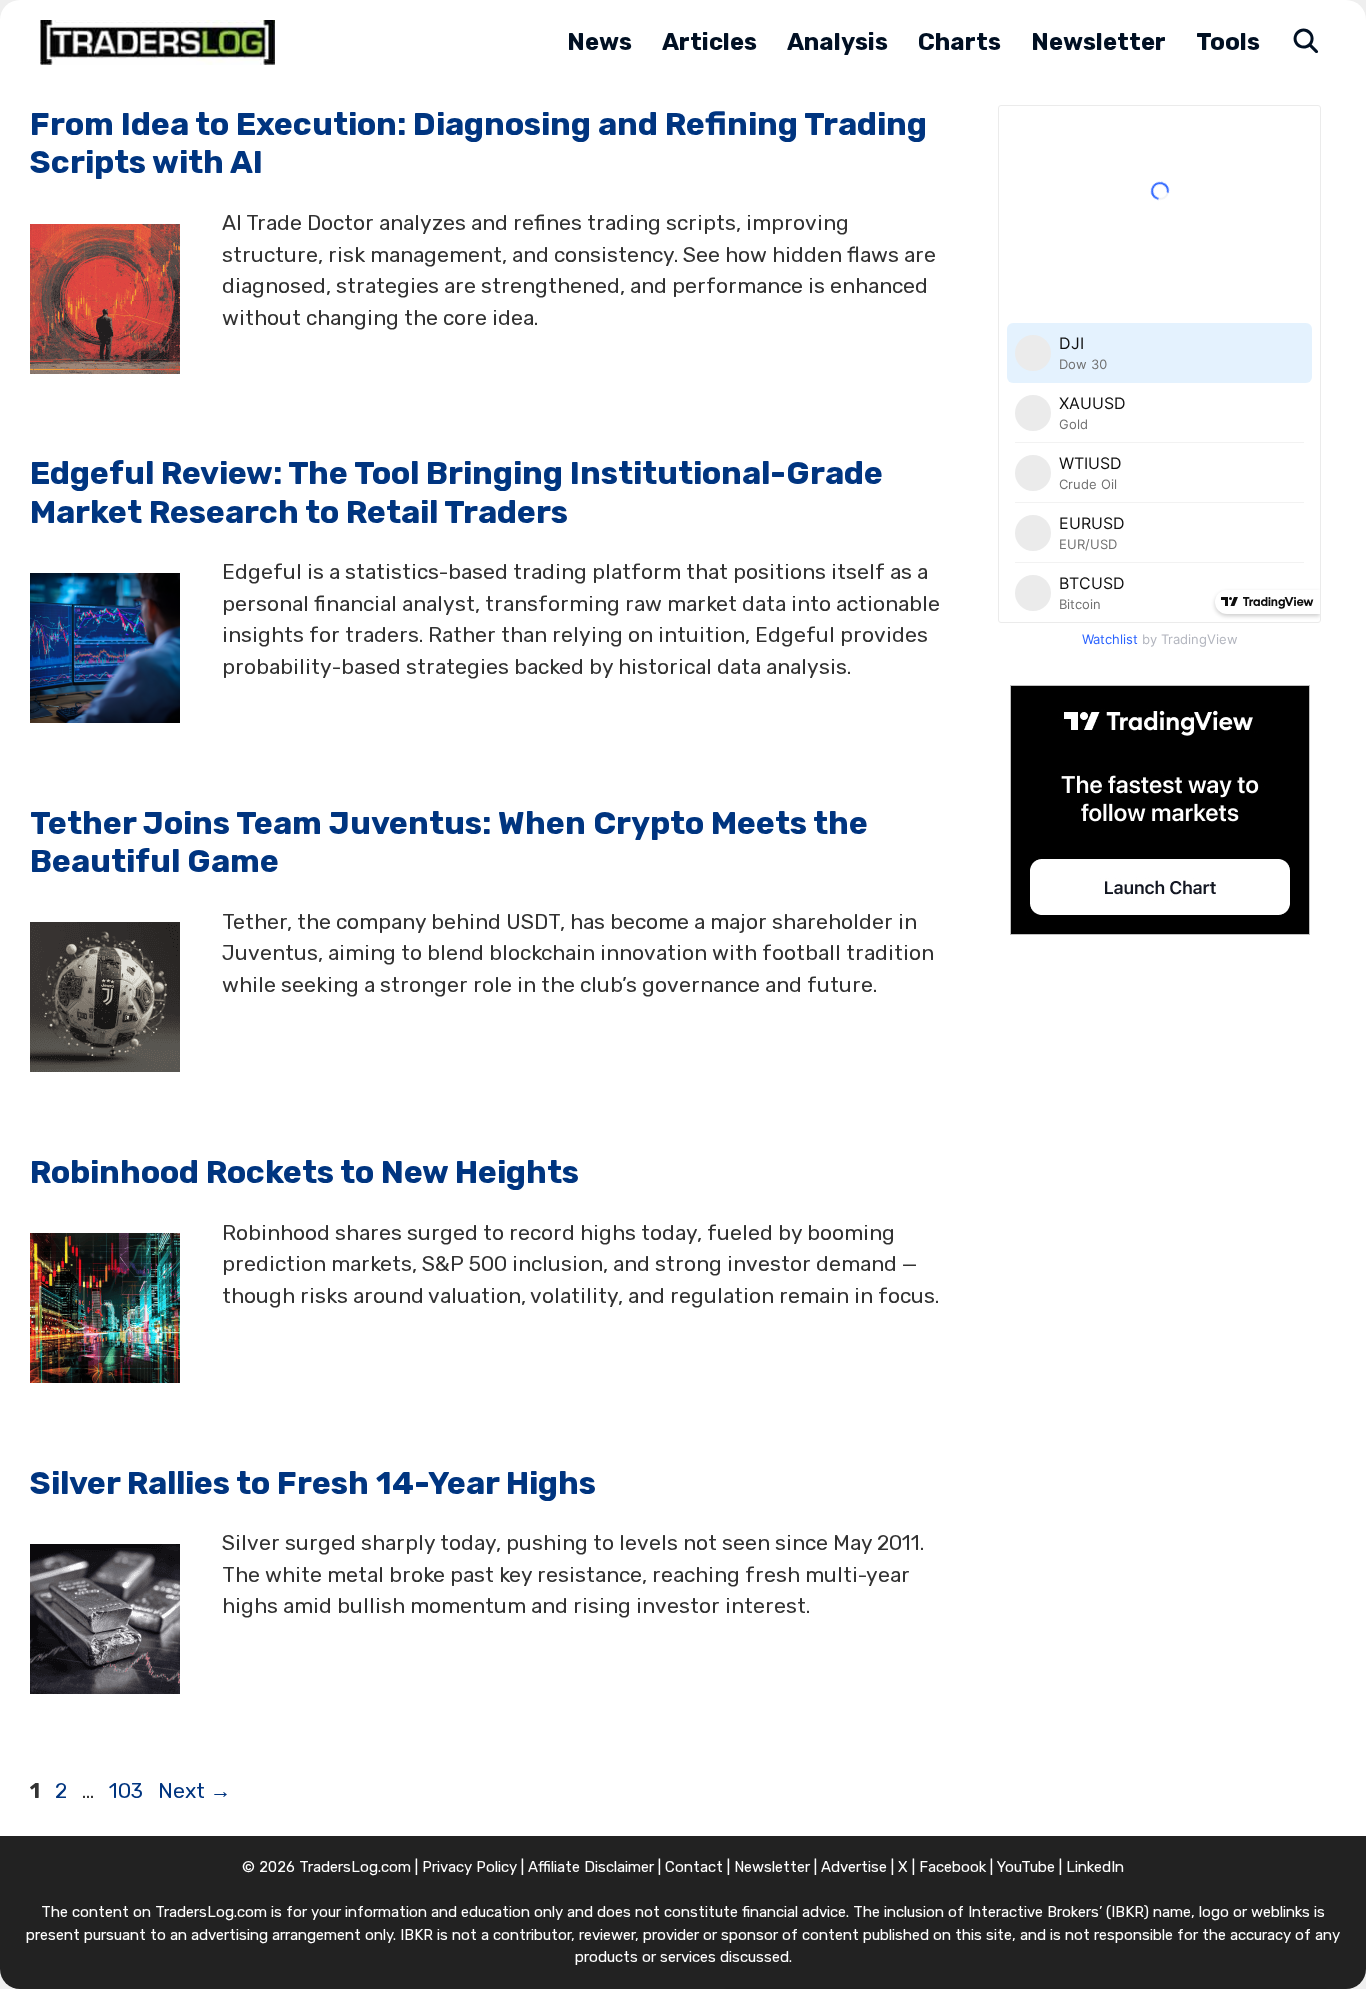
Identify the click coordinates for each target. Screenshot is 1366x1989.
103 (128, 1790)
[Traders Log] (162, 42)
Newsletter (1098, 42)
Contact (694, 1867)
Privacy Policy (469, 1867)
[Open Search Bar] (1305, 42)
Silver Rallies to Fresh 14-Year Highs (313, 1483)
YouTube (1026, 1867)
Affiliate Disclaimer (591, 1867)
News (599, 42)
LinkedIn (1095, 1867)
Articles (709, 42)
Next (194, 1790)
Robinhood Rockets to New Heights (304, 1172)
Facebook (952, 1867)
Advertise (854, 1867)
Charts (959, 42)
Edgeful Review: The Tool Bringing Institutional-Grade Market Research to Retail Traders (456, 492)
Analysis (837, 42)
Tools (1228, 42)
